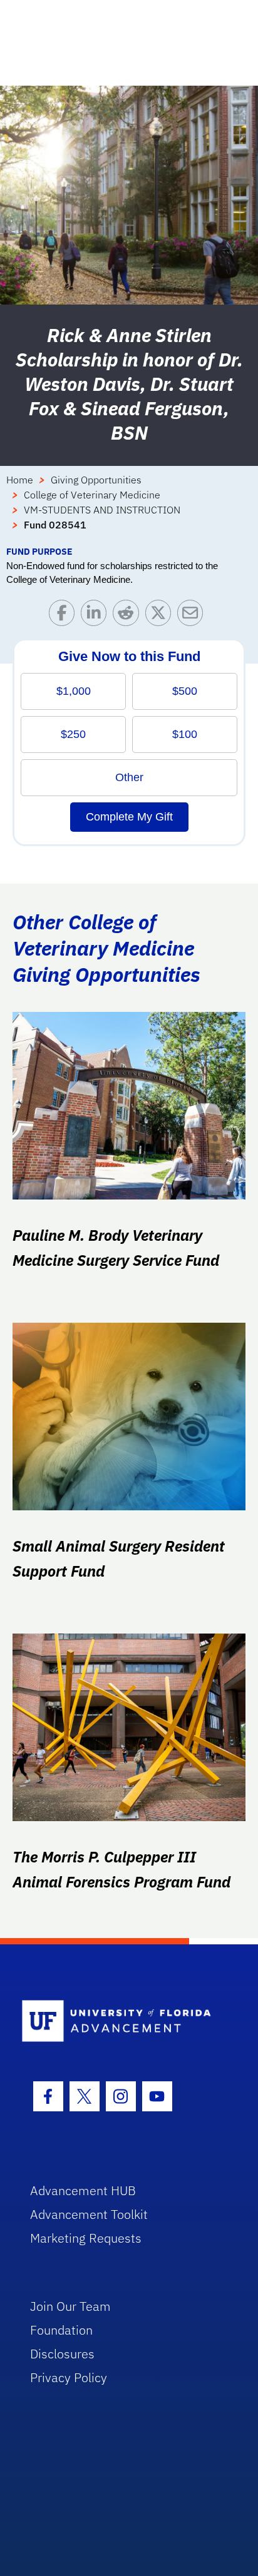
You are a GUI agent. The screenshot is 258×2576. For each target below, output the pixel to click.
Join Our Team (70, 2306)
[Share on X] (161, 616)
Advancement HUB (83, 2190)
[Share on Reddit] (129, 616)
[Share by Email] (193, 616)
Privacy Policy (69, 2377)
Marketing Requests (86, 2238)
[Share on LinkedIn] (97, 616)
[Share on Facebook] (65, 616)
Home (20, 480)
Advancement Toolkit (89, 2214)
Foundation (61, 2330)
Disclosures (62, 2354)
